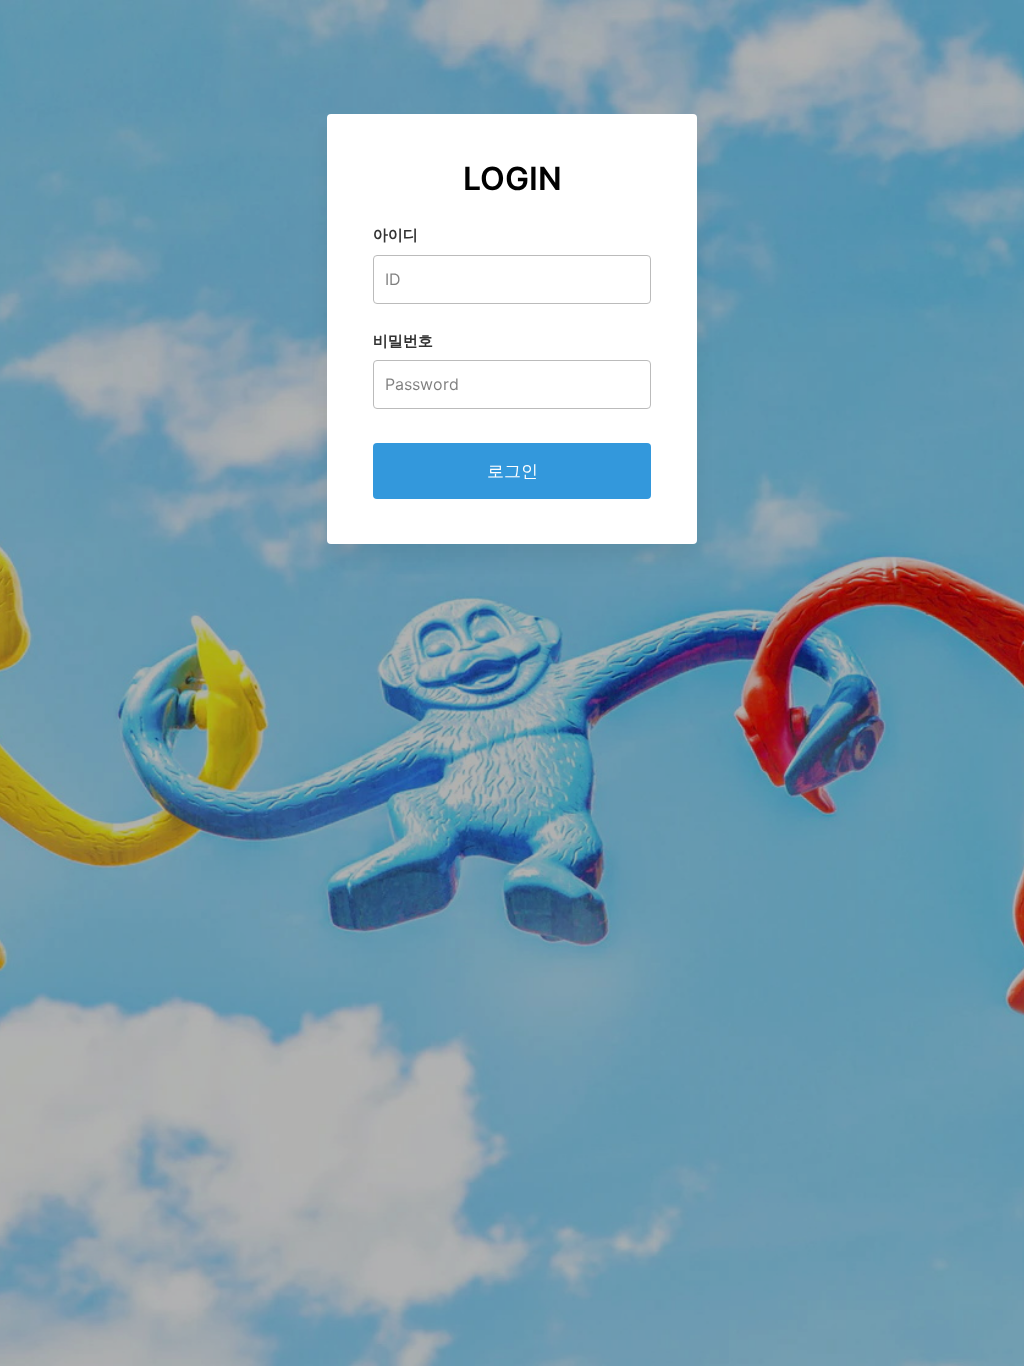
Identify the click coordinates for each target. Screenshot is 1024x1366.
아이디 (395, 235)
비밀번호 (403, 341)
